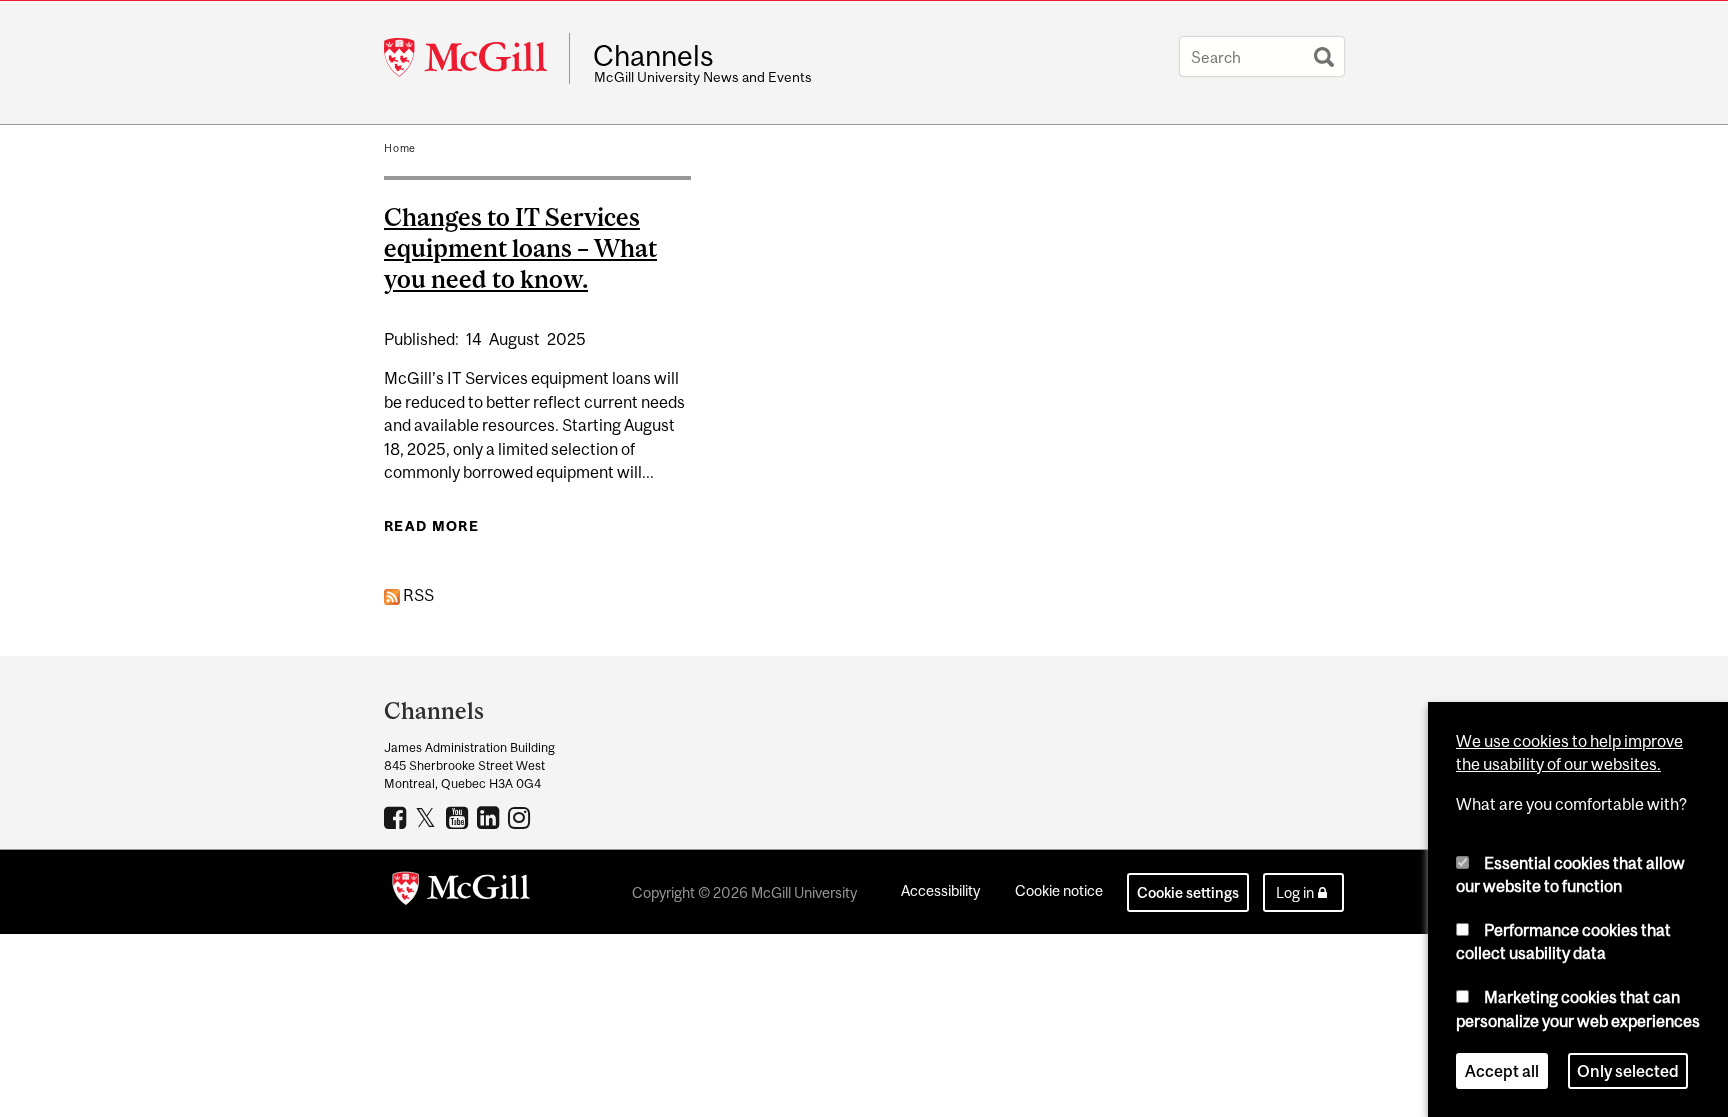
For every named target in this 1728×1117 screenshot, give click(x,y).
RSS (417, 595)
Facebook (397, 817)
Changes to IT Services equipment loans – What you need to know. (520, 248)
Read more (431, 526)
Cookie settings (1188, 892)
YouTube (459, 817)
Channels (653, 56)
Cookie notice (1059, 890)
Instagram (521, 817)
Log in (1295, 892)
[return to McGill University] (461, 892)
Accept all (1502, 1071)
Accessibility (940, 890)
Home (400, 148)
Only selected (1628, 1071)
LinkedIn (490, 817)
